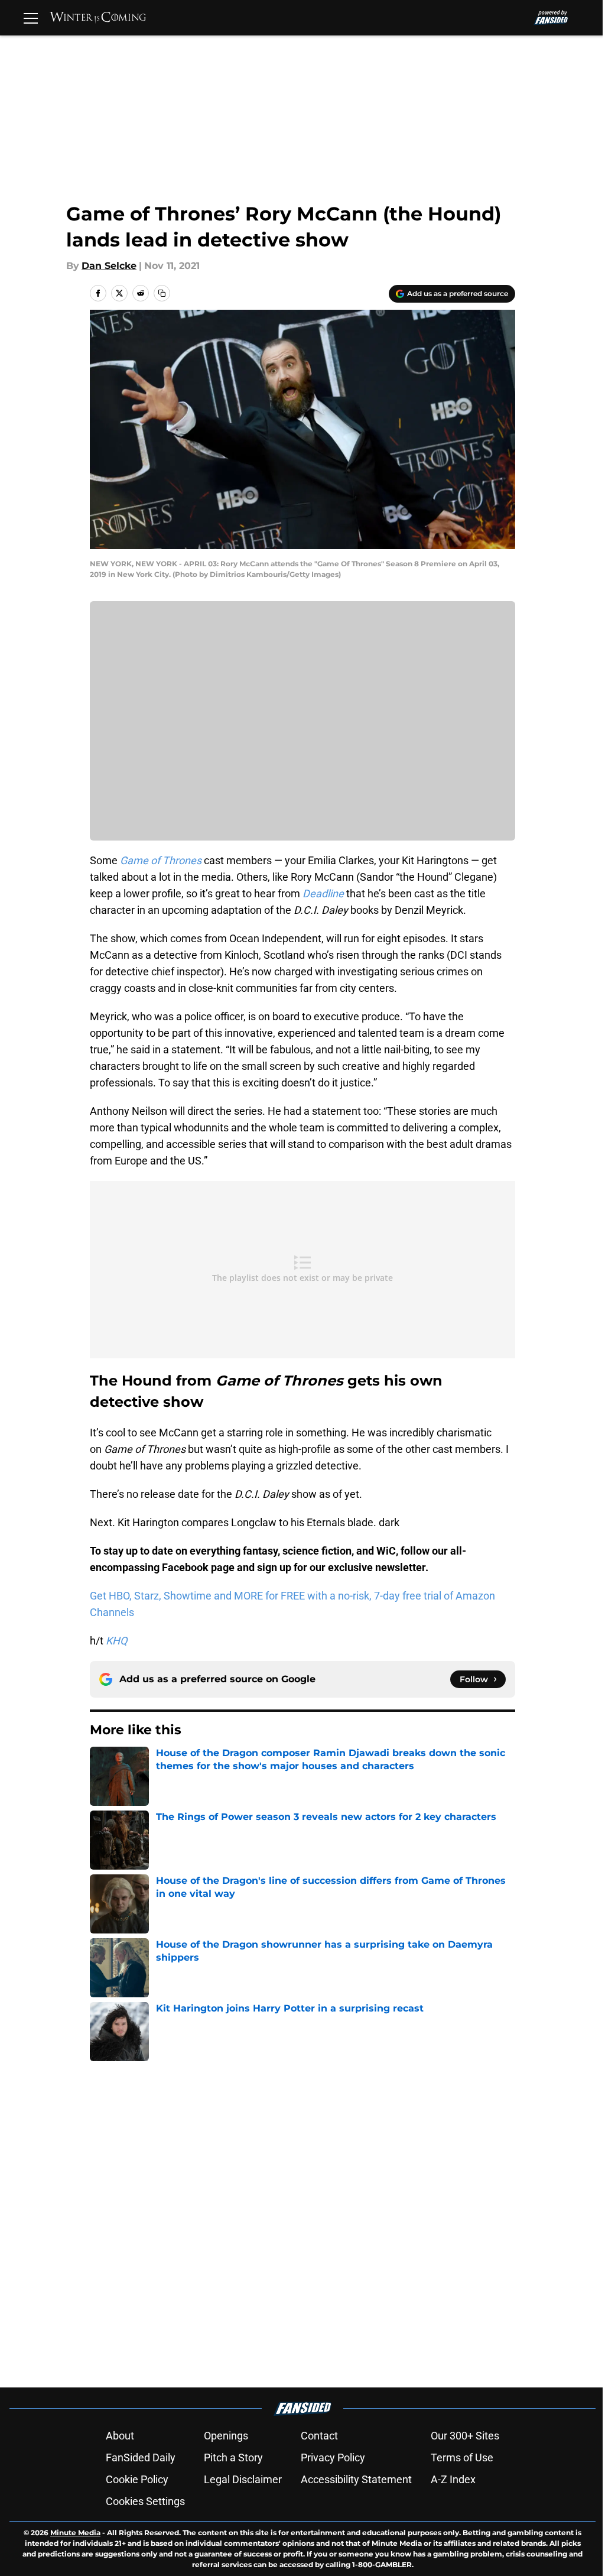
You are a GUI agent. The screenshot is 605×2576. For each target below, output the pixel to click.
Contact (319, 2436)
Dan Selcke (109, 266)
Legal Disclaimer (243, 2479)
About (120, 2436)
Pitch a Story (233, 2457)
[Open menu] (31, 18)
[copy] (162, 293)
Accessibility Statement (356, 2479)
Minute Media (75, 2533)
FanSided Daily (141, 2457)
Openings (226, 2436)
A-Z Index (453, 2479)
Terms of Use (462, 2457)
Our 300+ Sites (465, 2436)
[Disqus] (326, 2218)
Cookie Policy (137, 2479)
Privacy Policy (333, 2457)
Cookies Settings (145, 2501)
